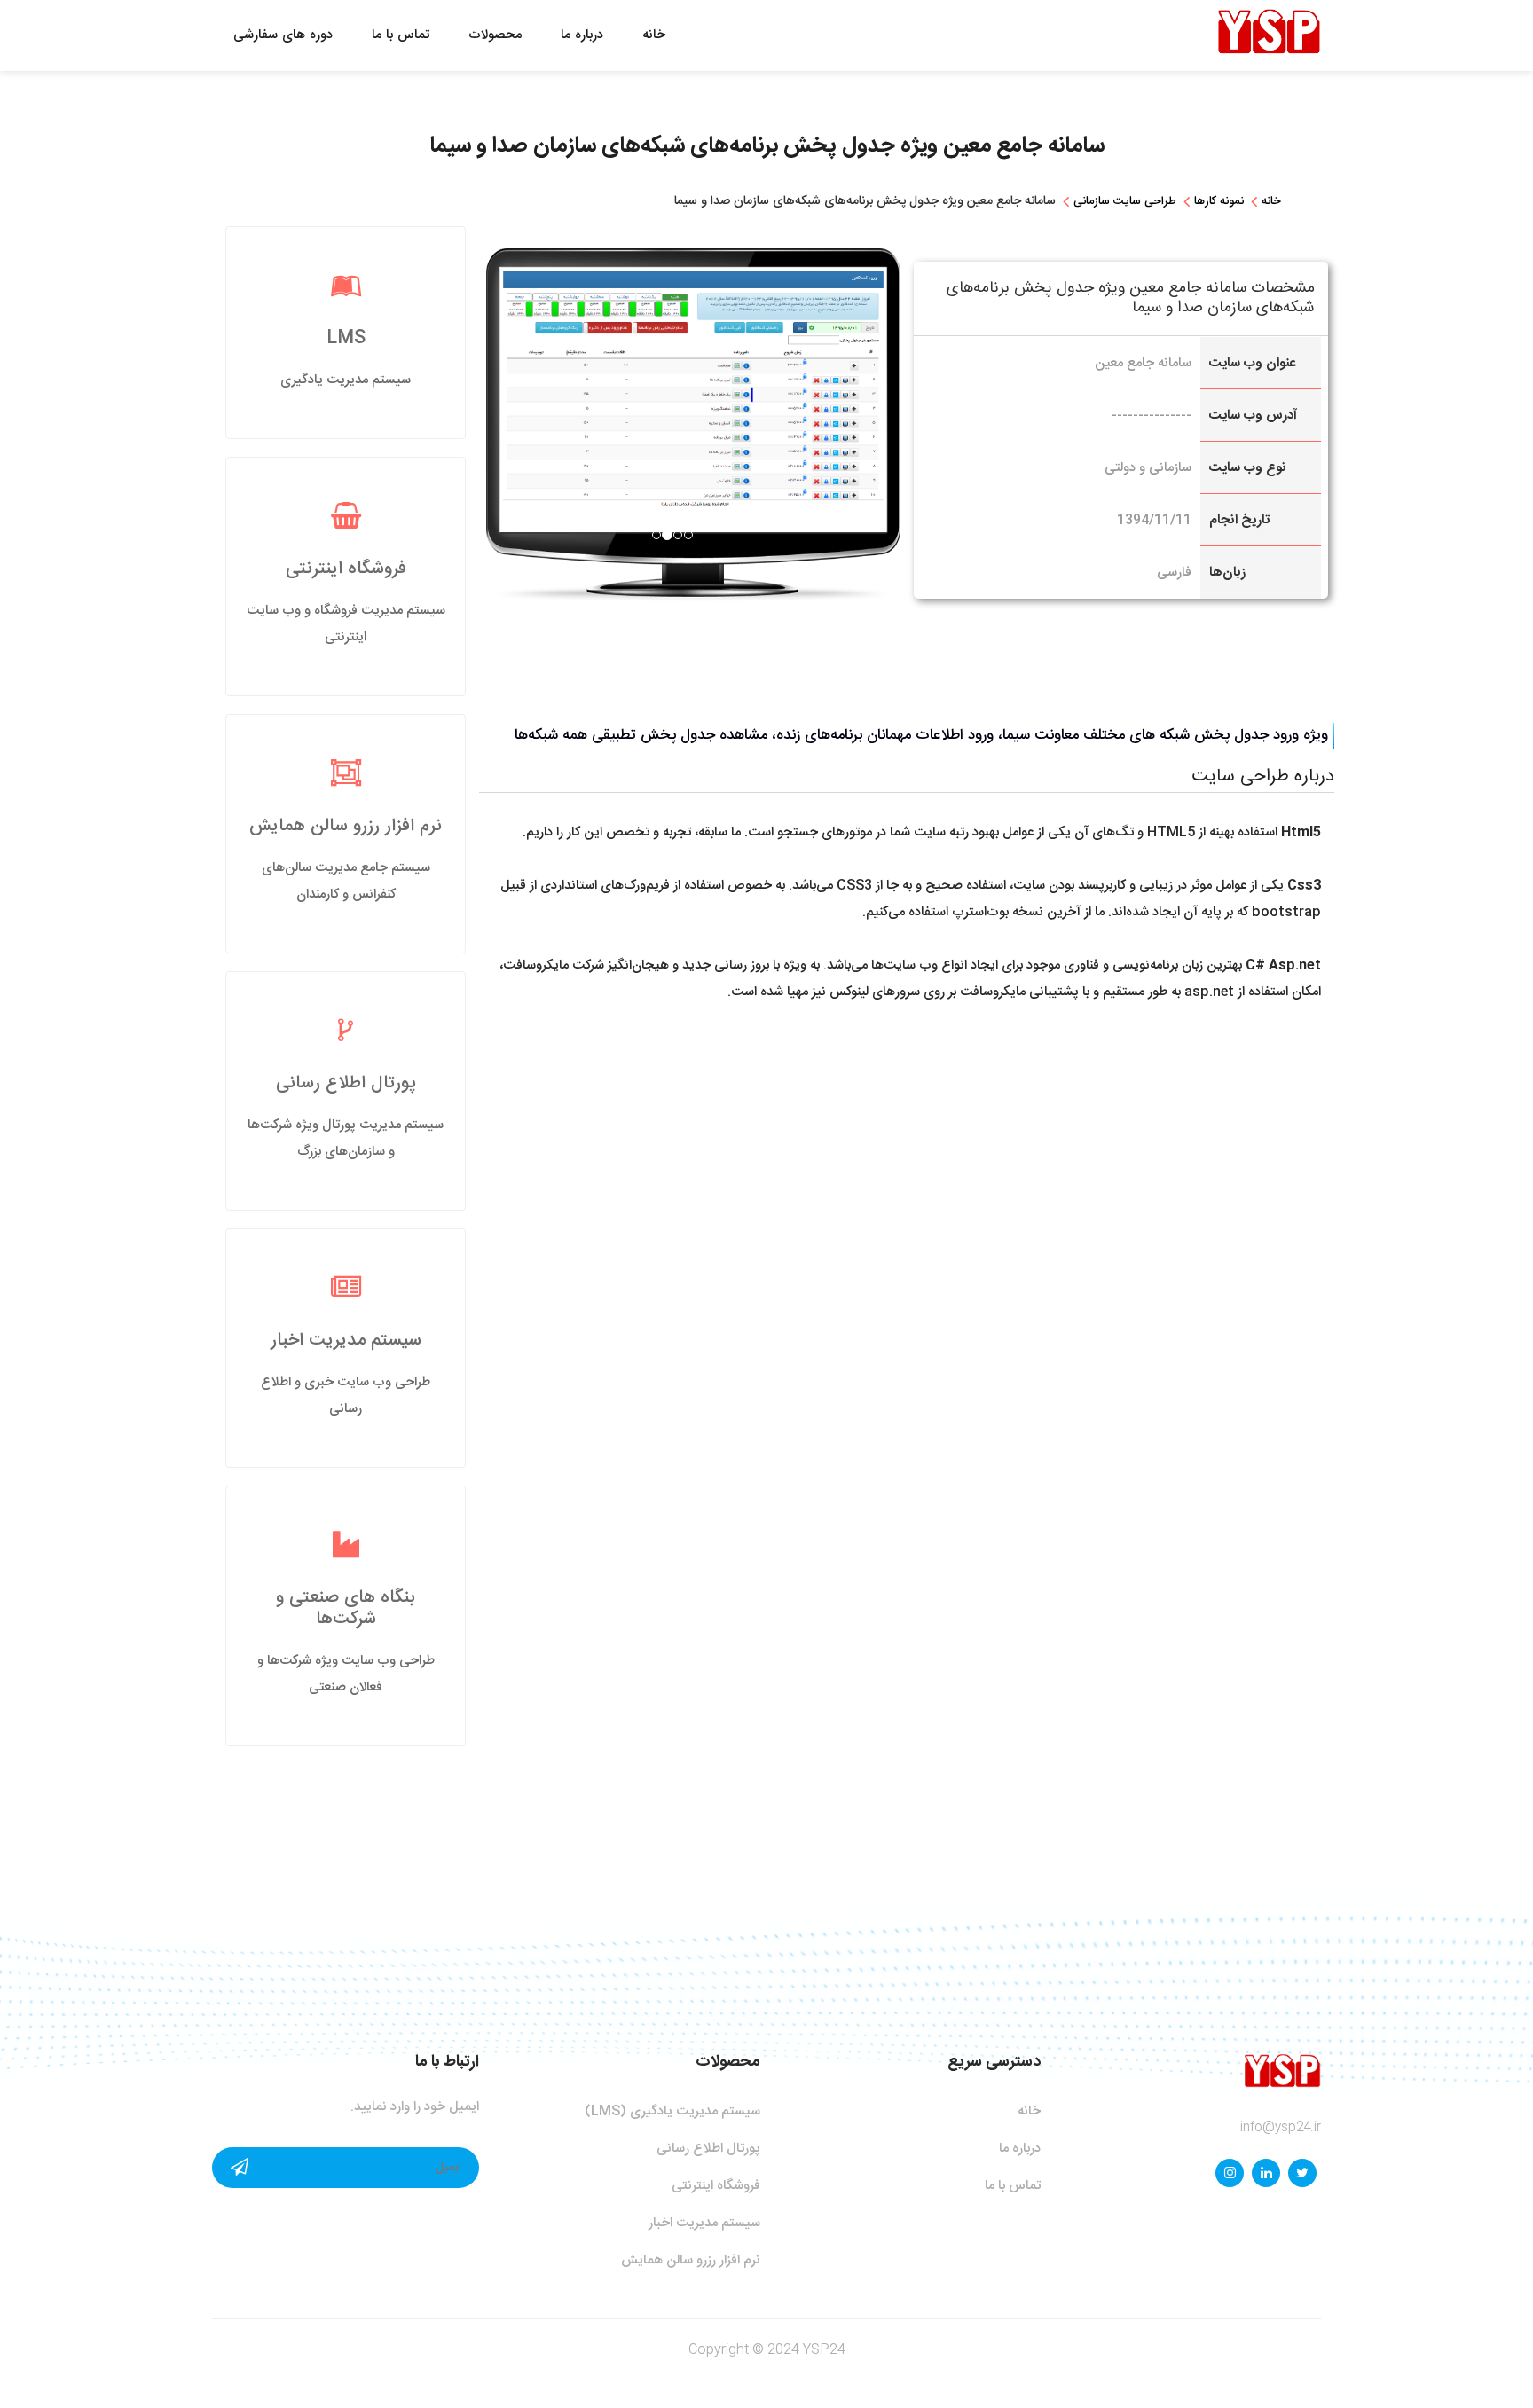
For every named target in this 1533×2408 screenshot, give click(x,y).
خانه (654, 35)
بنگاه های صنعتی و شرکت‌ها (346, 1608)
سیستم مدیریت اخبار (346, 1341)
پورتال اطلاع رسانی (346, 1083)
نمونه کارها (1219, 201)
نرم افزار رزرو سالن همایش (346, 826)
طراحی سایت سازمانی (1125, 201)
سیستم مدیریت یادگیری (346, 380)
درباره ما (582, 35)
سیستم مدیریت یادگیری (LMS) (672, 2111)
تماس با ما (401, 35)
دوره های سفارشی (283, 35)
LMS (346, 338)
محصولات (495, 35)
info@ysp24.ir (1281, 2128)
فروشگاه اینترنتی (346, 569)
